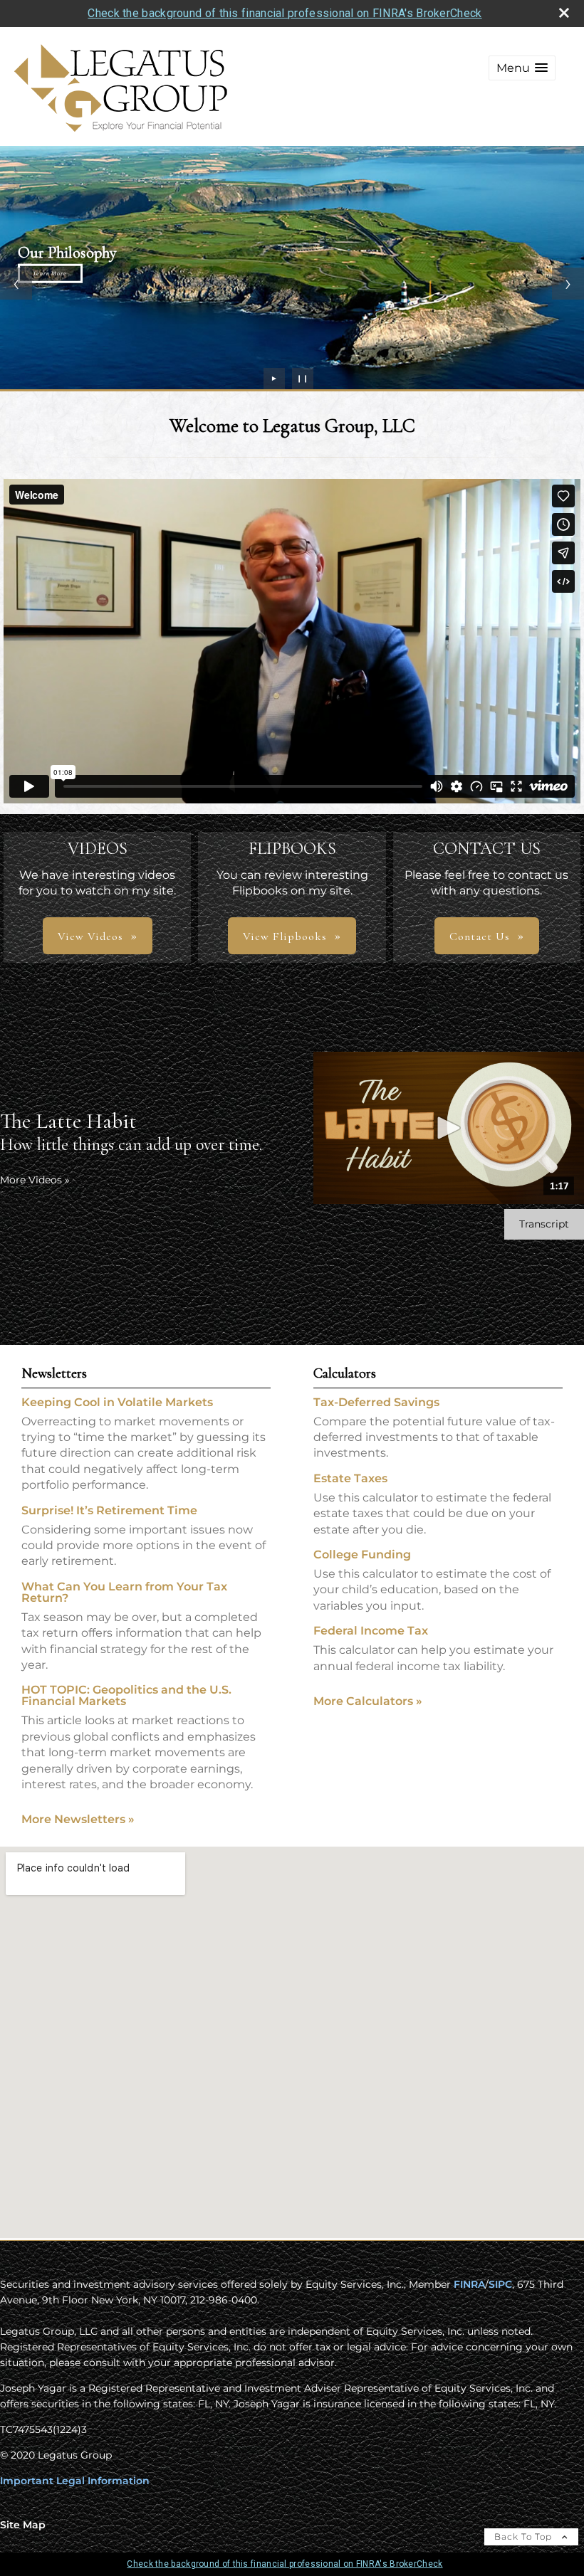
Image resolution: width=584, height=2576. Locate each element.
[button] (522, 68)
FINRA (469, 2284)
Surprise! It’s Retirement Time (109, 1510)
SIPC (500, 2284)
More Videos (35, 1180)
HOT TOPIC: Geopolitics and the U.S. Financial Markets (126, 1695)
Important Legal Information (75, 2481)
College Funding (362, 1554)
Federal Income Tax (371, 1631)
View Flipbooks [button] (285, 936)
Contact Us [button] (480, 936)
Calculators (345, 1373)
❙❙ (303, 378)
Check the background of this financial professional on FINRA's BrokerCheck (285, 13)
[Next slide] (568, 284)
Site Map (23, 2525)
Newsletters (54, 1373)
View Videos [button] (90, 936)
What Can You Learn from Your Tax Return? (124, 1592)
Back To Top (525, 2537)
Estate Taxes (350, 1478)
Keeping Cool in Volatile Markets (117, 1402)
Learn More (50, 273)
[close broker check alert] (564, 13)
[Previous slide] (16, 284)
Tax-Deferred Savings (376, 1402)
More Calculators (368, 1701)
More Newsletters (78, 1819)
